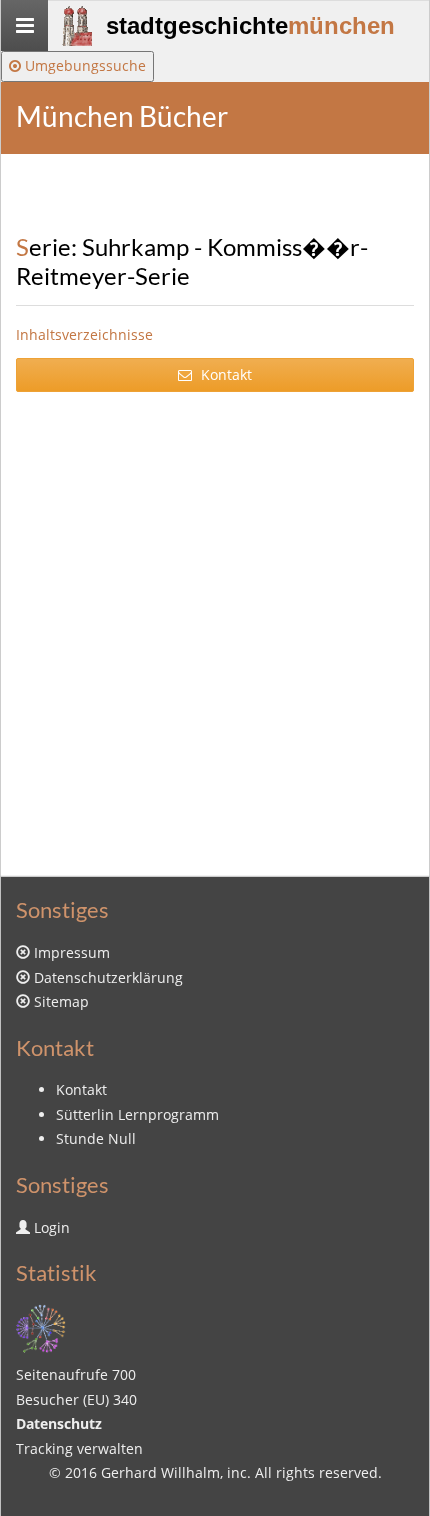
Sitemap (61, 1001)
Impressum (72, 952)
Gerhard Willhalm (160, 1472)
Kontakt (224, 374)
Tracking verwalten (79, 1448)
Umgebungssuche (83, 65)
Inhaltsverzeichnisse (84, 334)
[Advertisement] (215, 631)
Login (52, 1227)
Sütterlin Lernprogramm (137, 1114)
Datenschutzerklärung (108, 977)
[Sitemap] (41, 1326)
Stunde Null (96, 1138)
